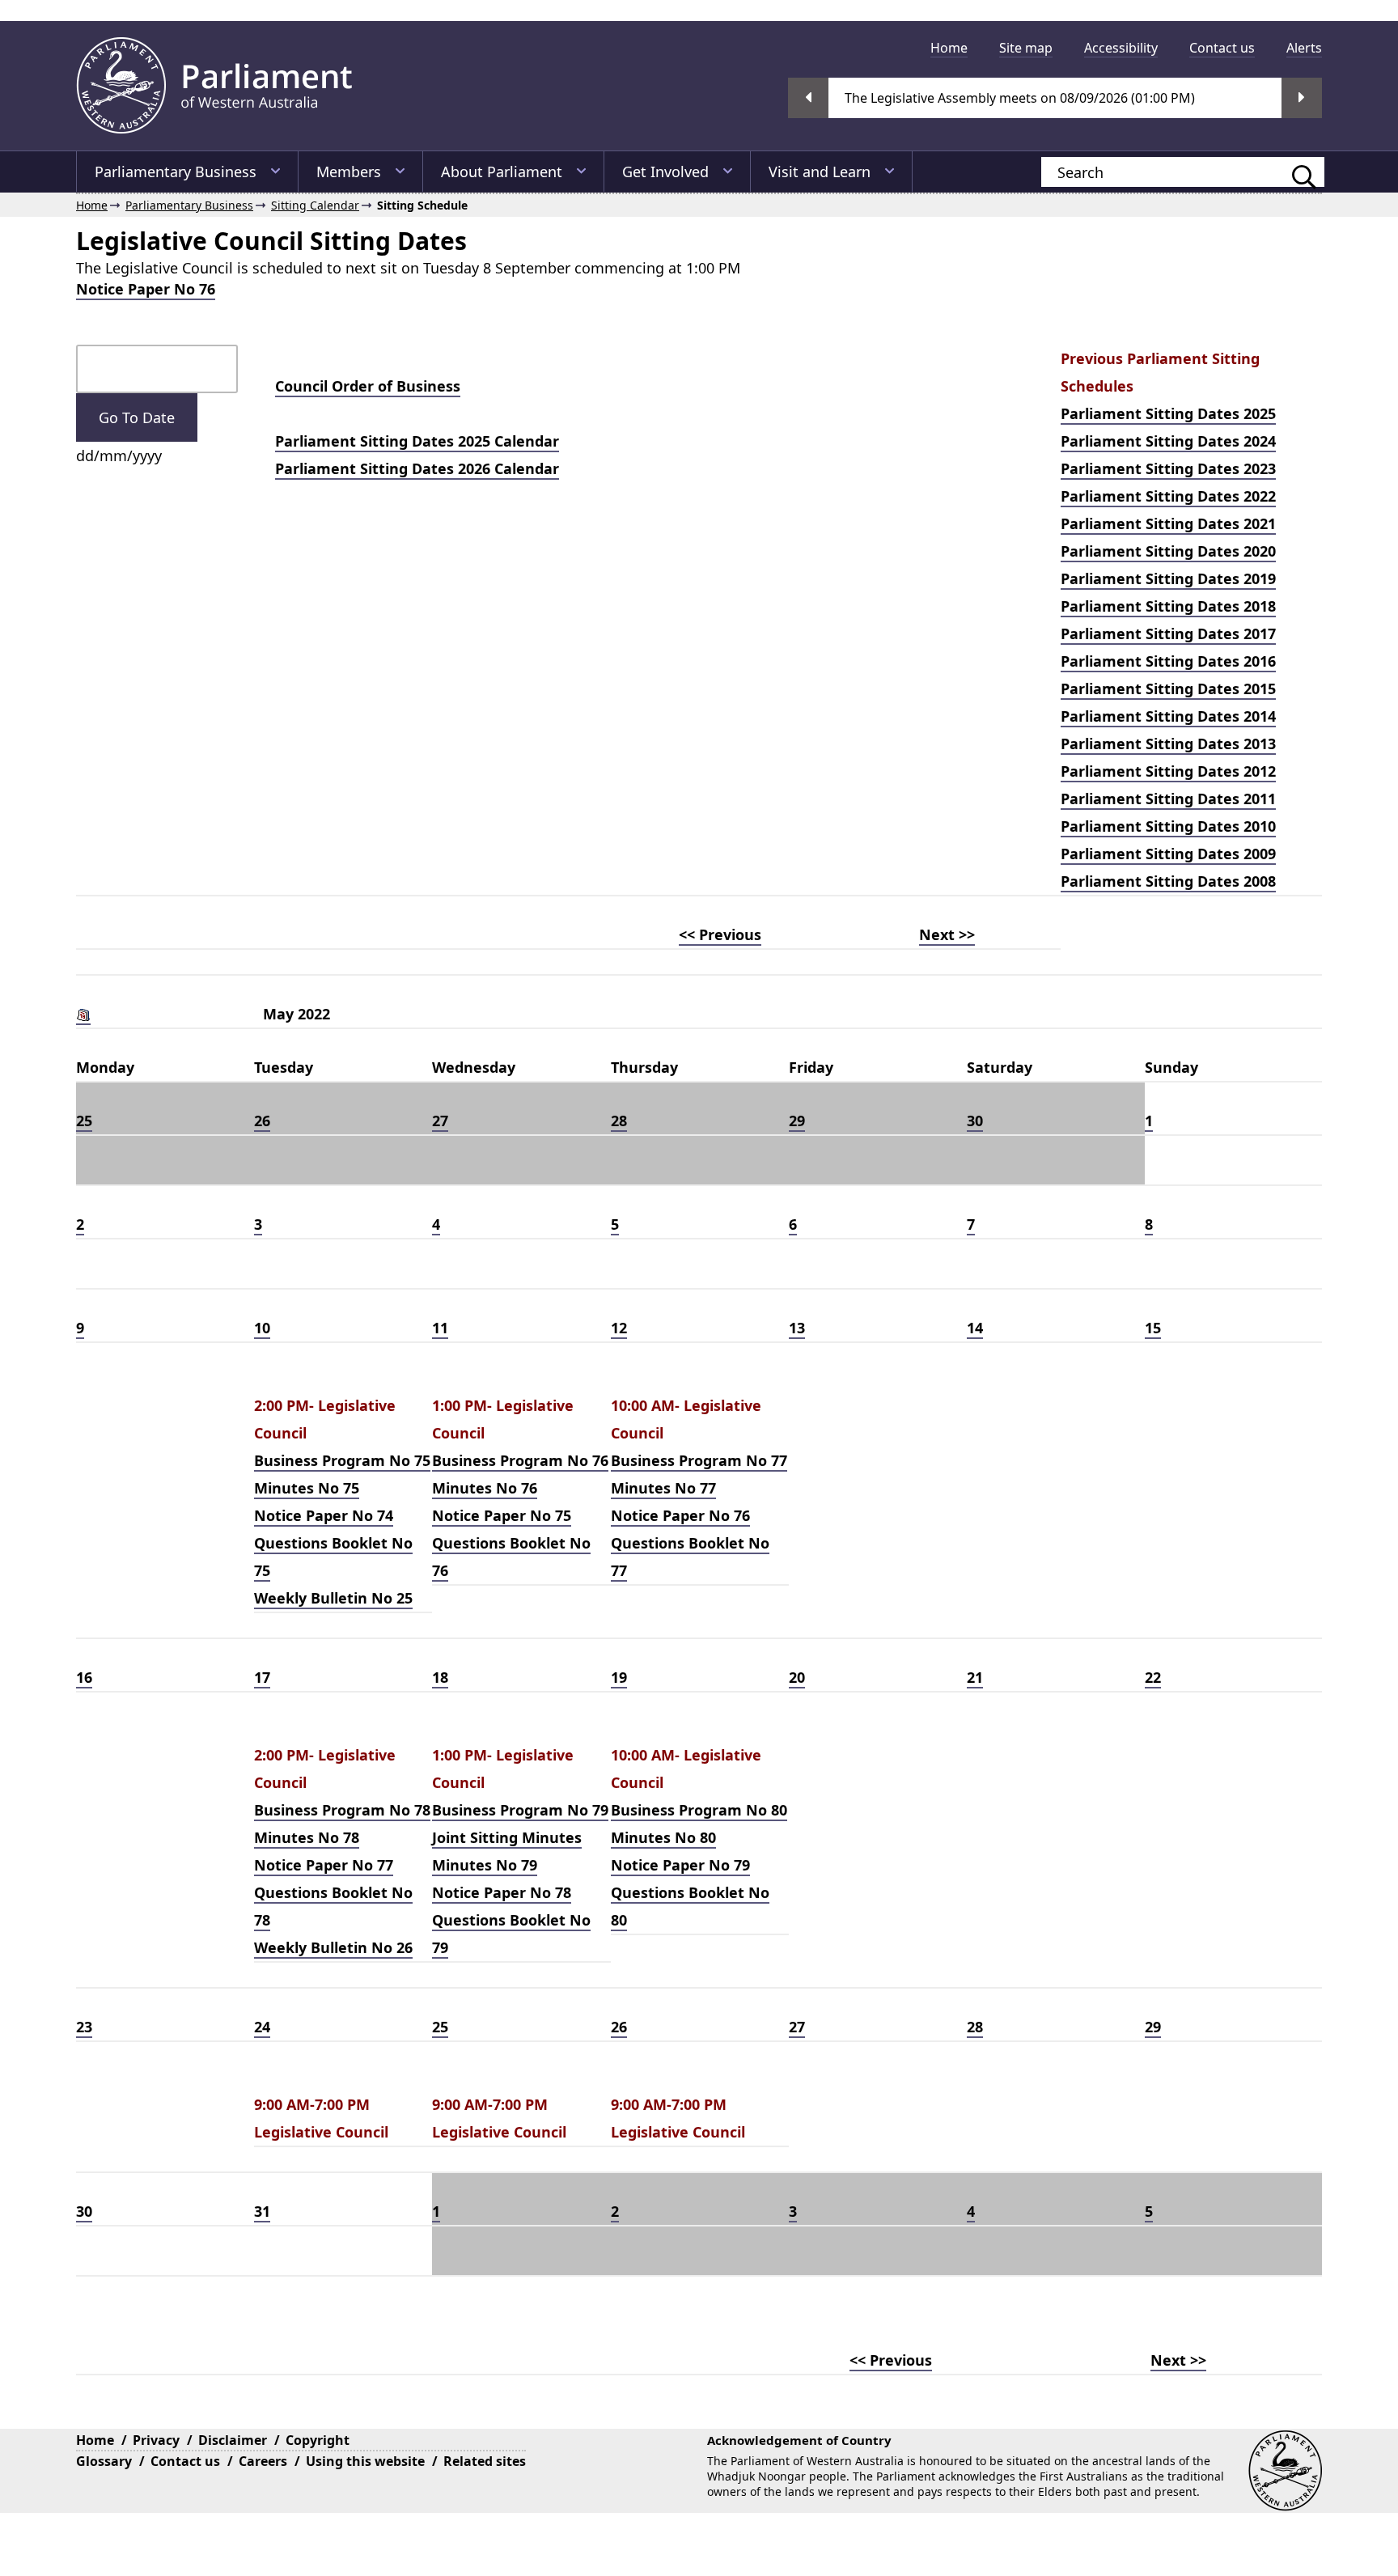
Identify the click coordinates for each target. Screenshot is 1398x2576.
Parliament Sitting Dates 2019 (1168, 578)
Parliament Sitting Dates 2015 (1168, 688)
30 (975, 1121)
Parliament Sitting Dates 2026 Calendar (417, 468)
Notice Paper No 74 (324, 1515)
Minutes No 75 (307, 1488)
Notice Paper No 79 (680, 1865)
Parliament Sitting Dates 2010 (1168, 826)
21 (975, 1677)
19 (619, 1677)
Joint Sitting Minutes (507, 1837)
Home (949, 48)
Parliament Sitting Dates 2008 (1168, 881)
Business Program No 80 (699, 1810)
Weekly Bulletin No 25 (333, 1598)
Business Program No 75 (342, 1460)
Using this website (365, 2461)
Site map (1026, 48)
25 (84, 1121)
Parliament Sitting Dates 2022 (1168, 496)
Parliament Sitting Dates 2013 (1168, 744)
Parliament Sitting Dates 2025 (1168, 413)
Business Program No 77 (699, 1460)
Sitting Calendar (315, 205)
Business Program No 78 (342, 1810)
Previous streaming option (808, 98)
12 (619, 1328)
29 (797, 1121)
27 (440, 1121)
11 (440, 1328)
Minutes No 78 (307, 1837)
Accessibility (1121, 48)
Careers (263, 2461)
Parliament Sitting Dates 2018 (1168, 606)
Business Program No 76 (520, 1460)
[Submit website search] (1296, 172)
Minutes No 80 (663, 1837)
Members (349, 172)
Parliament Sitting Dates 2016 (1168, 661)
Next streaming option (1302, 98)
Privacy (156, 2440)
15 (1153, 1328)
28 (619, 1121)
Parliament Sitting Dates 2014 (1168, 716)
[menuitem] (949, 48)
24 (262, 2027)
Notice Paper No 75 (502, 1515)
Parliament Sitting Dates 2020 (1168, 551)
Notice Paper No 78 (502, 1892)
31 (262, 2211)
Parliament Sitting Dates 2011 (1168, 799)
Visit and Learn (820, 172)
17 (262, 1677)
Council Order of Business (368, 386)
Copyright (318, 2440)
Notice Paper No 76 (146, 289)
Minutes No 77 (663, 1488)
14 (975, 1328)
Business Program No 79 (520, 1810)
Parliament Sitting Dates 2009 (1168, 854)
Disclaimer (233, 2440)
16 (84, 1677)
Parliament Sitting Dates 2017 (1168, 633)
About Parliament (502, 172)
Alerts (1304, 48)
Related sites (485, 2461)
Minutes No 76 (485, 1488)
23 (84, 2027)
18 (440, 1677)
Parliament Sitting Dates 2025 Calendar (417, 441)
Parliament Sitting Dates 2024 (1168, 441)
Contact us (1222, 48)
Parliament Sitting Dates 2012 (1168, 771)
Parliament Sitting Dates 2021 (1168, 523)
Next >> (947, 934)
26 (262, 1121)
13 (797, 1328)
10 (262, 1328)
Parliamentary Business (176, 172)
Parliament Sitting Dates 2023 (1168, 468)
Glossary (104, 2461)
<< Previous (720, 934)
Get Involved (665, 172)
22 (1153, 1677)
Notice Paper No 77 (324, 1865)
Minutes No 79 (485, 1865)
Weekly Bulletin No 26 (333, 1947)
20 (797, 1677)
